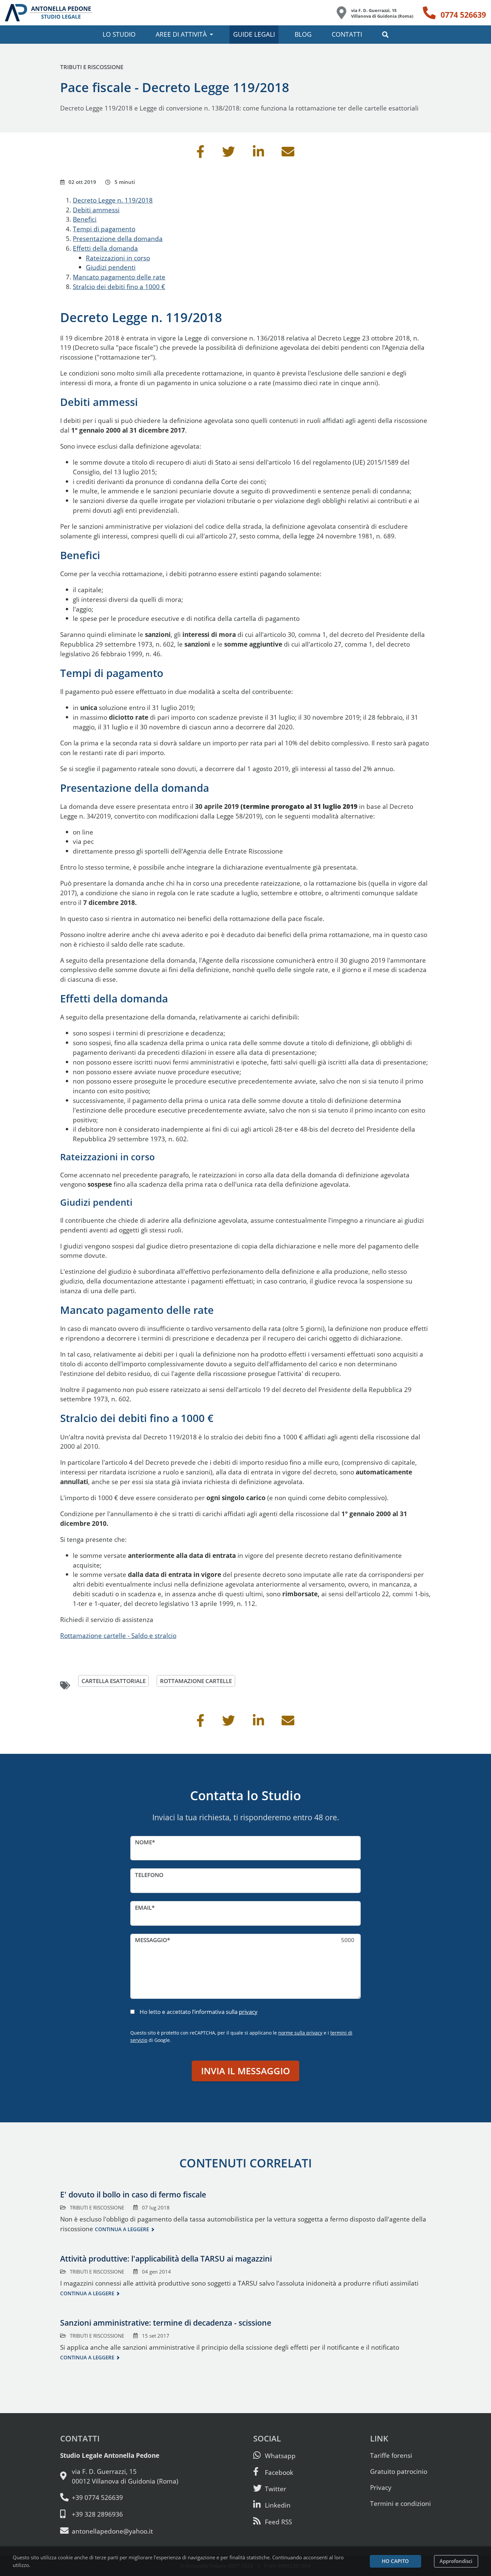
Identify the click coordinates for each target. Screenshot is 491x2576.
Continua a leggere (122, 2229)
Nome (143, 1842)
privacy (248, 2012)
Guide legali (254, 34)
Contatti (347, 34)
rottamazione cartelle (196, 1681)
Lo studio (119, 34)
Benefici (85, 219)
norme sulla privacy (300, 2033)
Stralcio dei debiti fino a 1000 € (119, 287)
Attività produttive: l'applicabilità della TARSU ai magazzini (166, 2259)
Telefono (149, 1875)
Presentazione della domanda (118, 239)
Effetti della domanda (105, 248)
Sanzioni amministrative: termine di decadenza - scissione (166, 2323)
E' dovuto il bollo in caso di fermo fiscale (133, 2194)
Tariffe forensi (391, 2455)
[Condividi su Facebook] (200, 154)
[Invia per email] (288, 154)
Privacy (381, 2487)
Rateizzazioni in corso (118, 258)
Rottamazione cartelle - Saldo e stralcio (118, 1635)
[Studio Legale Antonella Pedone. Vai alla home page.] (49, 13)
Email (143, 1908)
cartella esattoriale (114, 1681)
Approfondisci (456, 2561)
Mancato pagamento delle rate (119, 277)
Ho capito (395, 2561)
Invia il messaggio (246, 2071)
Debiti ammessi (96, 210)
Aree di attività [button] (181, 34)
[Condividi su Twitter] (228, 154)
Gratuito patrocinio (399, 2471)
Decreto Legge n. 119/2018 (113, 200)
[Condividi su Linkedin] (259, 154)
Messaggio (151, 1940)
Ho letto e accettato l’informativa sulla (199, 2012)
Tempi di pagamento (104, 229)
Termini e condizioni (400, 2503)
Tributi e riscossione (92, 67)
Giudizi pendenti (111, 267)
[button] (385, 35)
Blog (303, 34)
